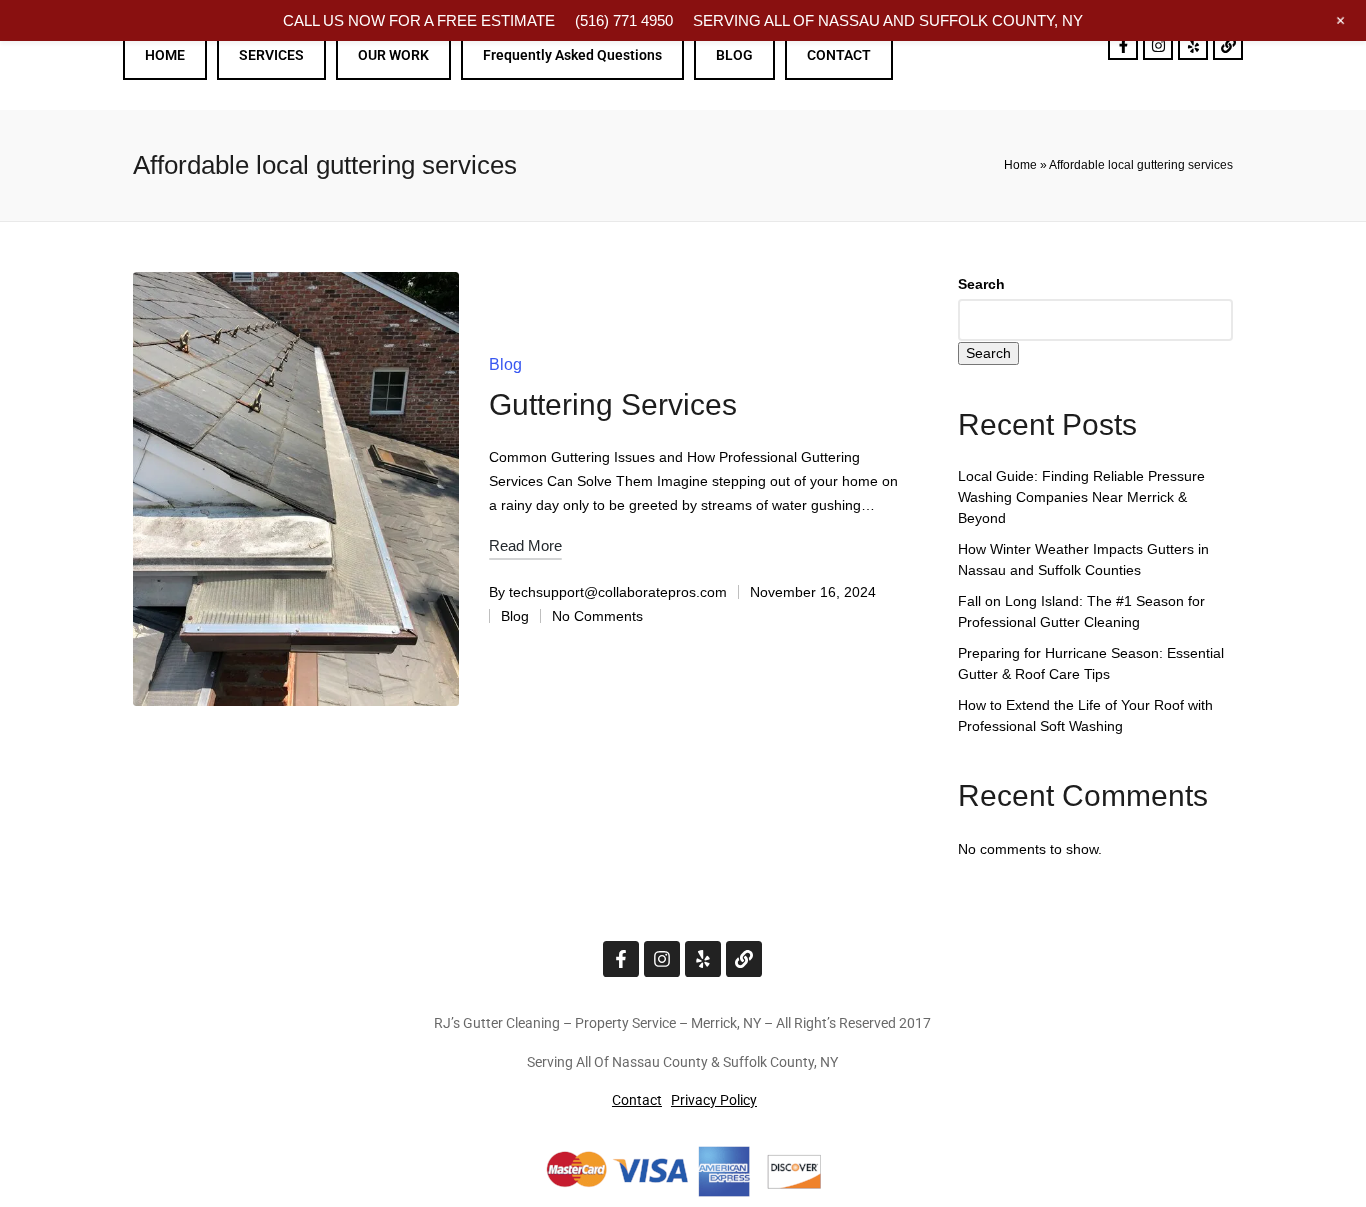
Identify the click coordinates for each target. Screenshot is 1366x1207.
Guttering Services (613, 404)
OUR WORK (393, 55)
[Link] (1228, 45)
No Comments (597, 616)
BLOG (734, 55)
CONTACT (839, 55)
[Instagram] (1158, 45)
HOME (165, 55)
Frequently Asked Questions (572, 55)
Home (1020, 165)
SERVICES (271, 55)
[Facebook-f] (1123, 45)
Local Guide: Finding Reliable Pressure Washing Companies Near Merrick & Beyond (1081, 497)
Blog (505, 364)
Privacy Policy (714, 1100)
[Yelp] (1193, 45)
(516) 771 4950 (624, 20)
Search (981, 284)
